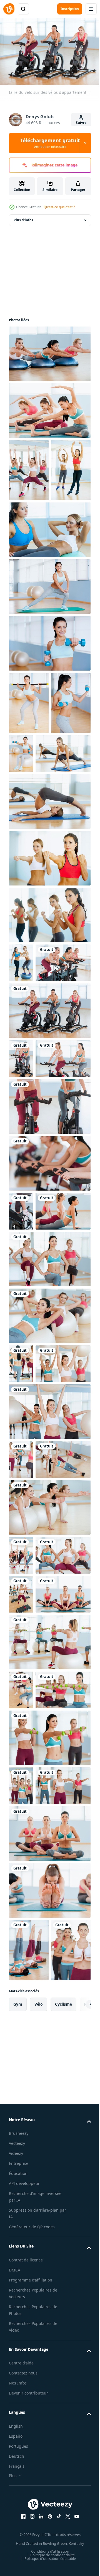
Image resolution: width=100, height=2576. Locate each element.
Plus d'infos (23, 217)
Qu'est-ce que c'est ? (59, 207)
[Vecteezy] (9, 9)
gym (18, 2539)
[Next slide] (78, 2539)
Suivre (81, 123)
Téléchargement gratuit (50, 143)
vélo (39, 2539)
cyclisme (63, 2539)
